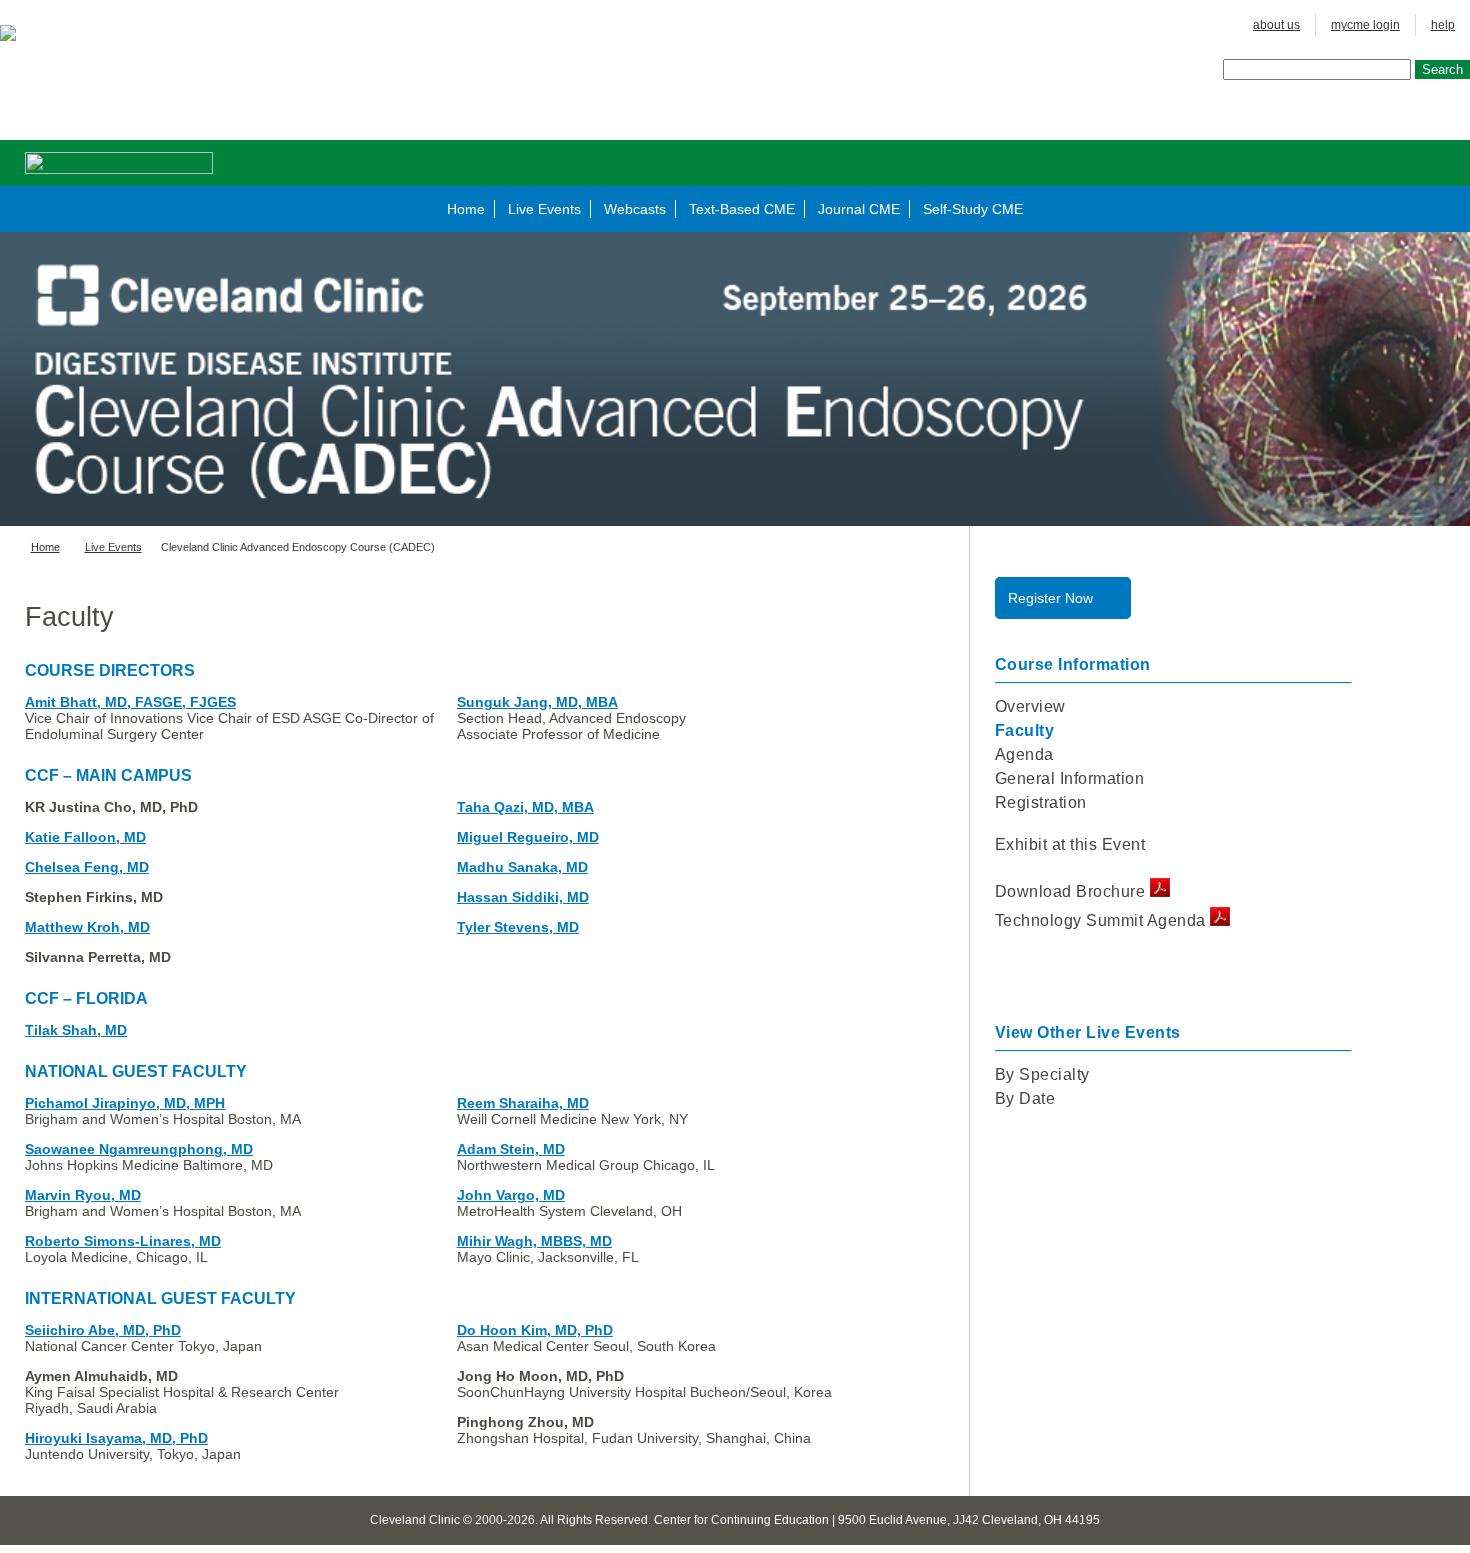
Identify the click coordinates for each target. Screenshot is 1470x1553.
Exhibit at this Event (1070, 844)
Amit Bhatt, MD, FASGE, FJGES (130, 702)
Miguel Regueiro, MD (528, 837)
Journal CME (859, 209)
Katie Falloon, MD (85, 837)
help (1443, 25)
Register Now (1050, 598)
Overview (1030, 706)
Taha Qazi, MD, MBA (525, 807)
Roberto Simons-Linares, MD (123, 1241)
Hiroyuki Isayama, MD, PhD (116, 1438)
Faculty (1025, 730)
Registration (1041, 802)
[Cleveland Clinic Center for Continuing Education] (20, 33)
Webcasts (635, 209)
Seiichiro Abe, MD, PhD (103, 1330)
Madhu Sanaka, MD (522, 867)
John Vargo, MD (511, 1195)
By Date (1025, 1098)
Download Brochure (1072, 891)
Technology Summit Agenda (1103, 920)
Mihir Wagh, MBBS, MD (534, 1241)
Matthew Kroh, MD (87, 927)
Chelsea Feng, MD (87, 867)
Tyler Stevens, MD (518, 927)
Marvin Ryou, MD (83, 1195)
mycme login (1365, 25)
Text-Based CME (742, 209)
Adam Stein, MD (511, 1149)
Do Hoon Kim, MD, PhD (535, 1330)
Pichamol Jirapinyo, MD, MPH (125, 1103)
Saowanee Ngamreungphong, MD (139, 1149)
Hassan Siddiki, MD (523, 897)
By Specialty (1042, 1074)
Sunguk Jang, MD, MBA (537, 702)
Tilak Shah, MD (76, 1030)
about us (1276, 25)
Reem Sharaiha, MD (523, 1103)
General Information (1070, 778)
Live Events (544, 209)
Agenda (1024, 754)
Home (466, 209)
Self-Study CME (973, 209)
